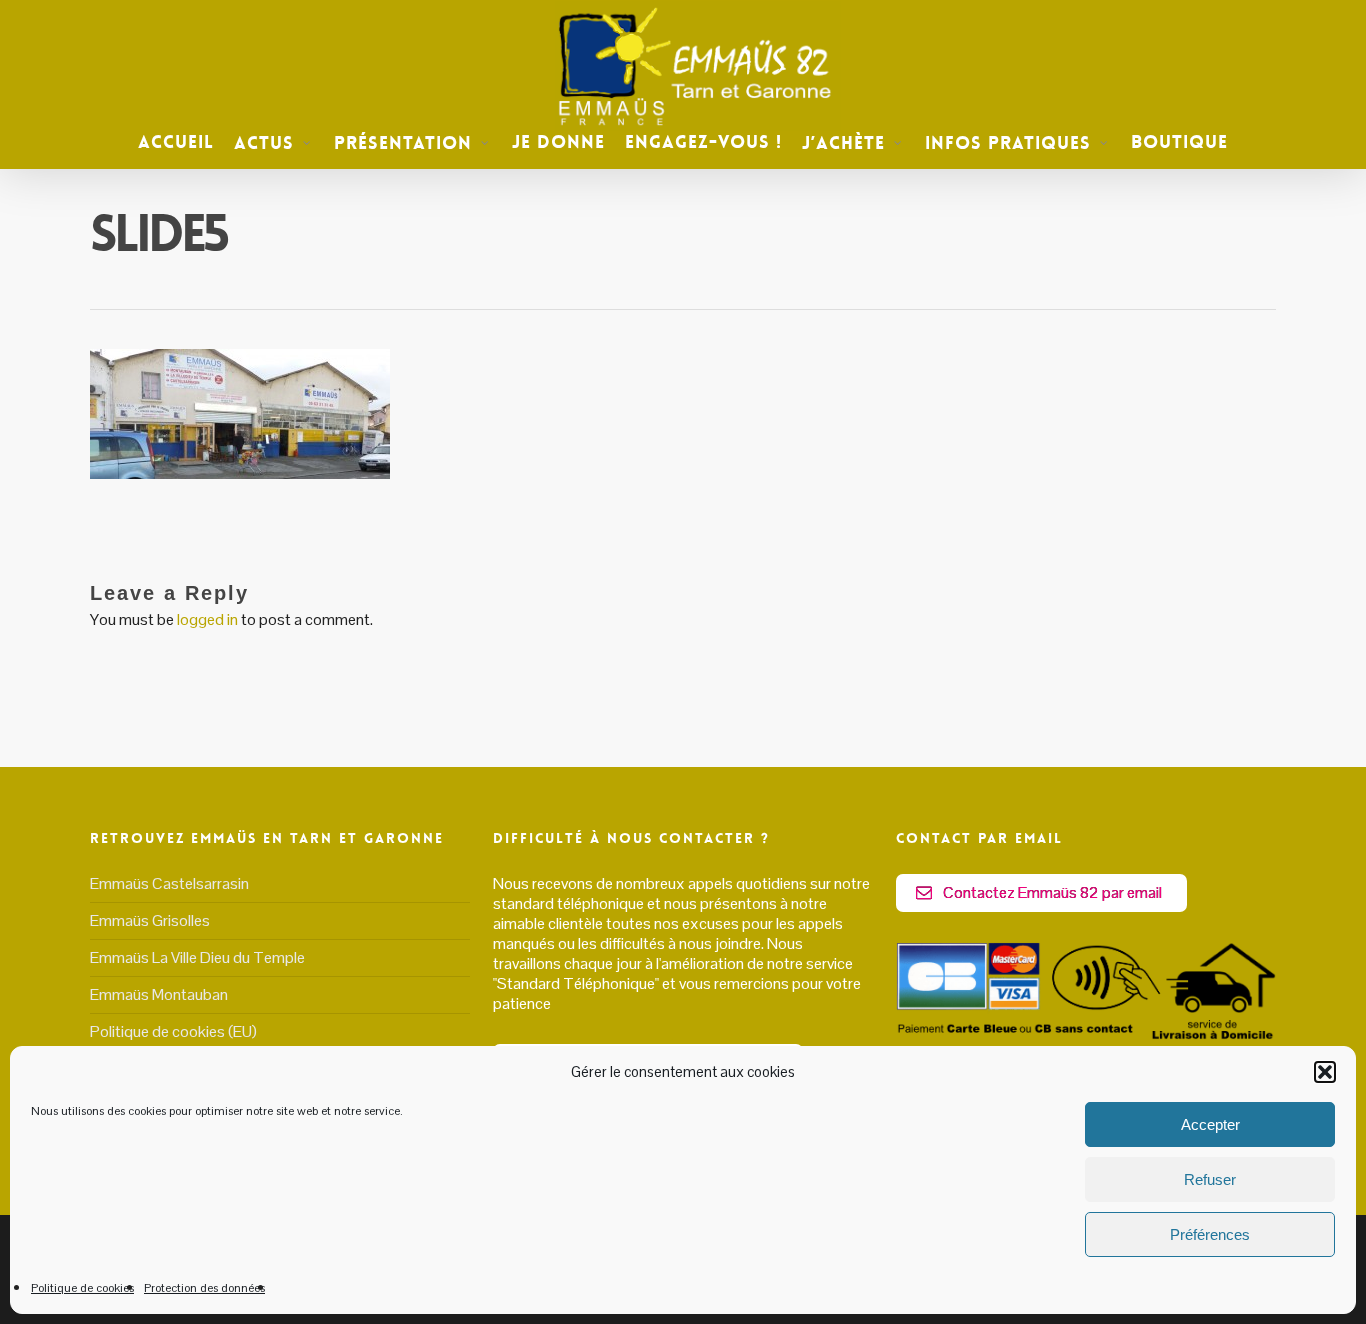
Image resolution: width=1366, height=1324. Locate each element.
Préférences (1210, 1234)
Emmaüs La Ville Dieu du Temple (197, 957)
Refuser (1210, 1179)
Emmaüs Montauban (159, 994)
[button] (1325, 1072)
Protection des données (204, 1288)
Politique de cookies (82, 1288)
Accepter (1210, 1124)
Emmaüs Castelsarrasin (169, 884)
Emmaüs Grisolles (150, 920)
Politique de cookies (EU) (173, 1031)
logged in (207, 619)
